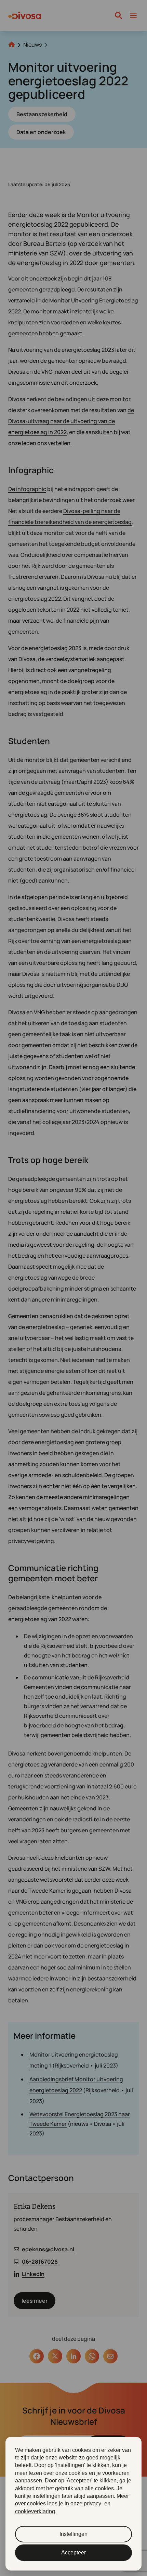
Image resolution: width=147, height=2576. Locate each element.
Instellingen (73, 2534)
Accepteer (73, 2553)
